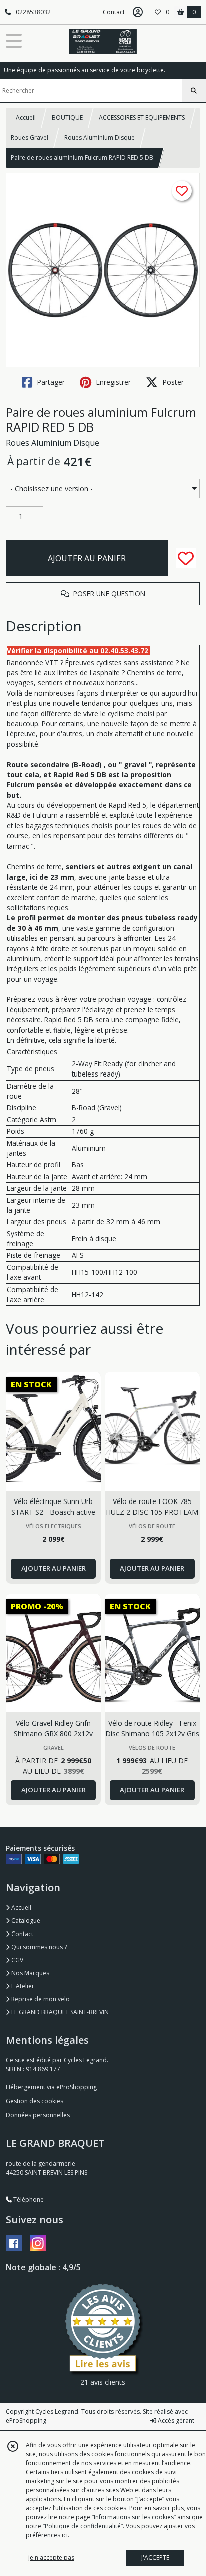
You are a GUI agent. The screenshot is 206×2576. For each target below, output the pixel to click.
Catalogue (25, 1921)
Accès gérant (175, 2420)
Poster (172, 382)
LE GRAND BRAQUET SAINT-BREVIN (59, 2012)
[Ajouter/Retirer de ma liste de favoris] (186, 558)
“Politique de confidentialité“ (83, 2526)
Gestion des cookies (35, 2101)
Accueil (26, 118)
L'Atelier (22, 1986)
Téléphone (28, 2199)
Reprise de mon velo (40, 1999)
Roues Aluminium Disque (100, 138)
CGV (17, 1960)
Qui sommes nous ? (38, 1947)
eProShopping (26, 2420)
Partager (50, 382)
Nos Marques (30, 1973)
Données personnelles (38, 2115)
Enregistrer (112, 382)
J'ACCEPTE (155, 2558)
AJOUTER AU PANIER (87, 558)
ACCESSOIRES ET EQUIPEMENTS (142, 118)
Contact (114, 12)
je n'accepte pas (51, 2558)
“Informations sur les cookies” (134, 2517)
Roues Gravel (30, 138)
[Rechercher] (194, 91)
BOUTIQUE (67, 118)
